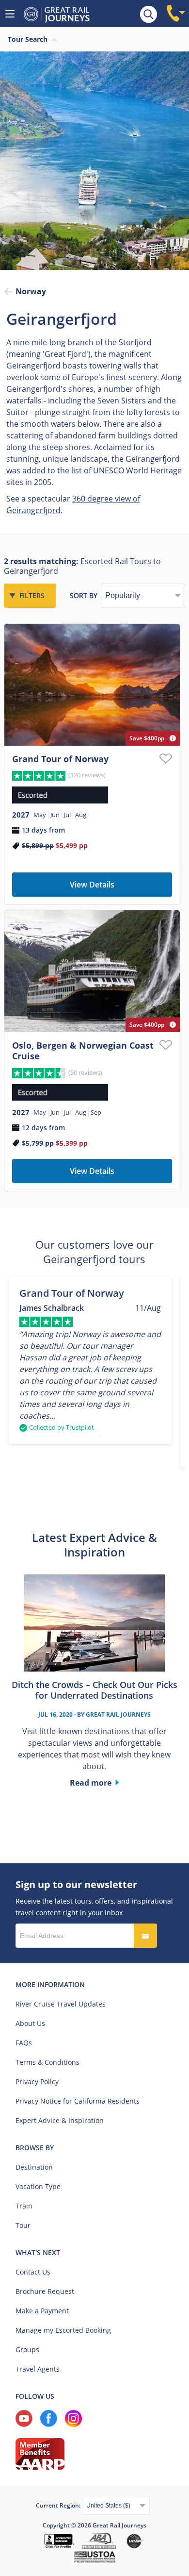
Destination (34, 2167)
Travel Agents (38, 2369)
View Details (92, 885)
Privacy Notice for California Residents (78, 2101)
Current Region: (59, 2505)
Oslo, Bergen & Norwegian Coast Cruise (83, 1051)
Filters (32, 595)
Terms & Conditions (47, 2062)
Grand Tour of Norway (60, 759)
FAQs (24, 2043)
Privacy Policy (37, 2082)
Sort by (84, 595)
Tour (23, 2225)
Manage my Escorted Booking (63, 2330)
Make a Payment (42, 2311)
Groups (27, 2350)
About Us (30, 2023)
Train (24, 2206)
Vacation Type (38, 2186)
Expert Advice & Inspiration (60, 2120)
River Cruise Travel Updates (61, 2004)
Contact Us (33, 2272)
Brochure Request (45, 2291)
